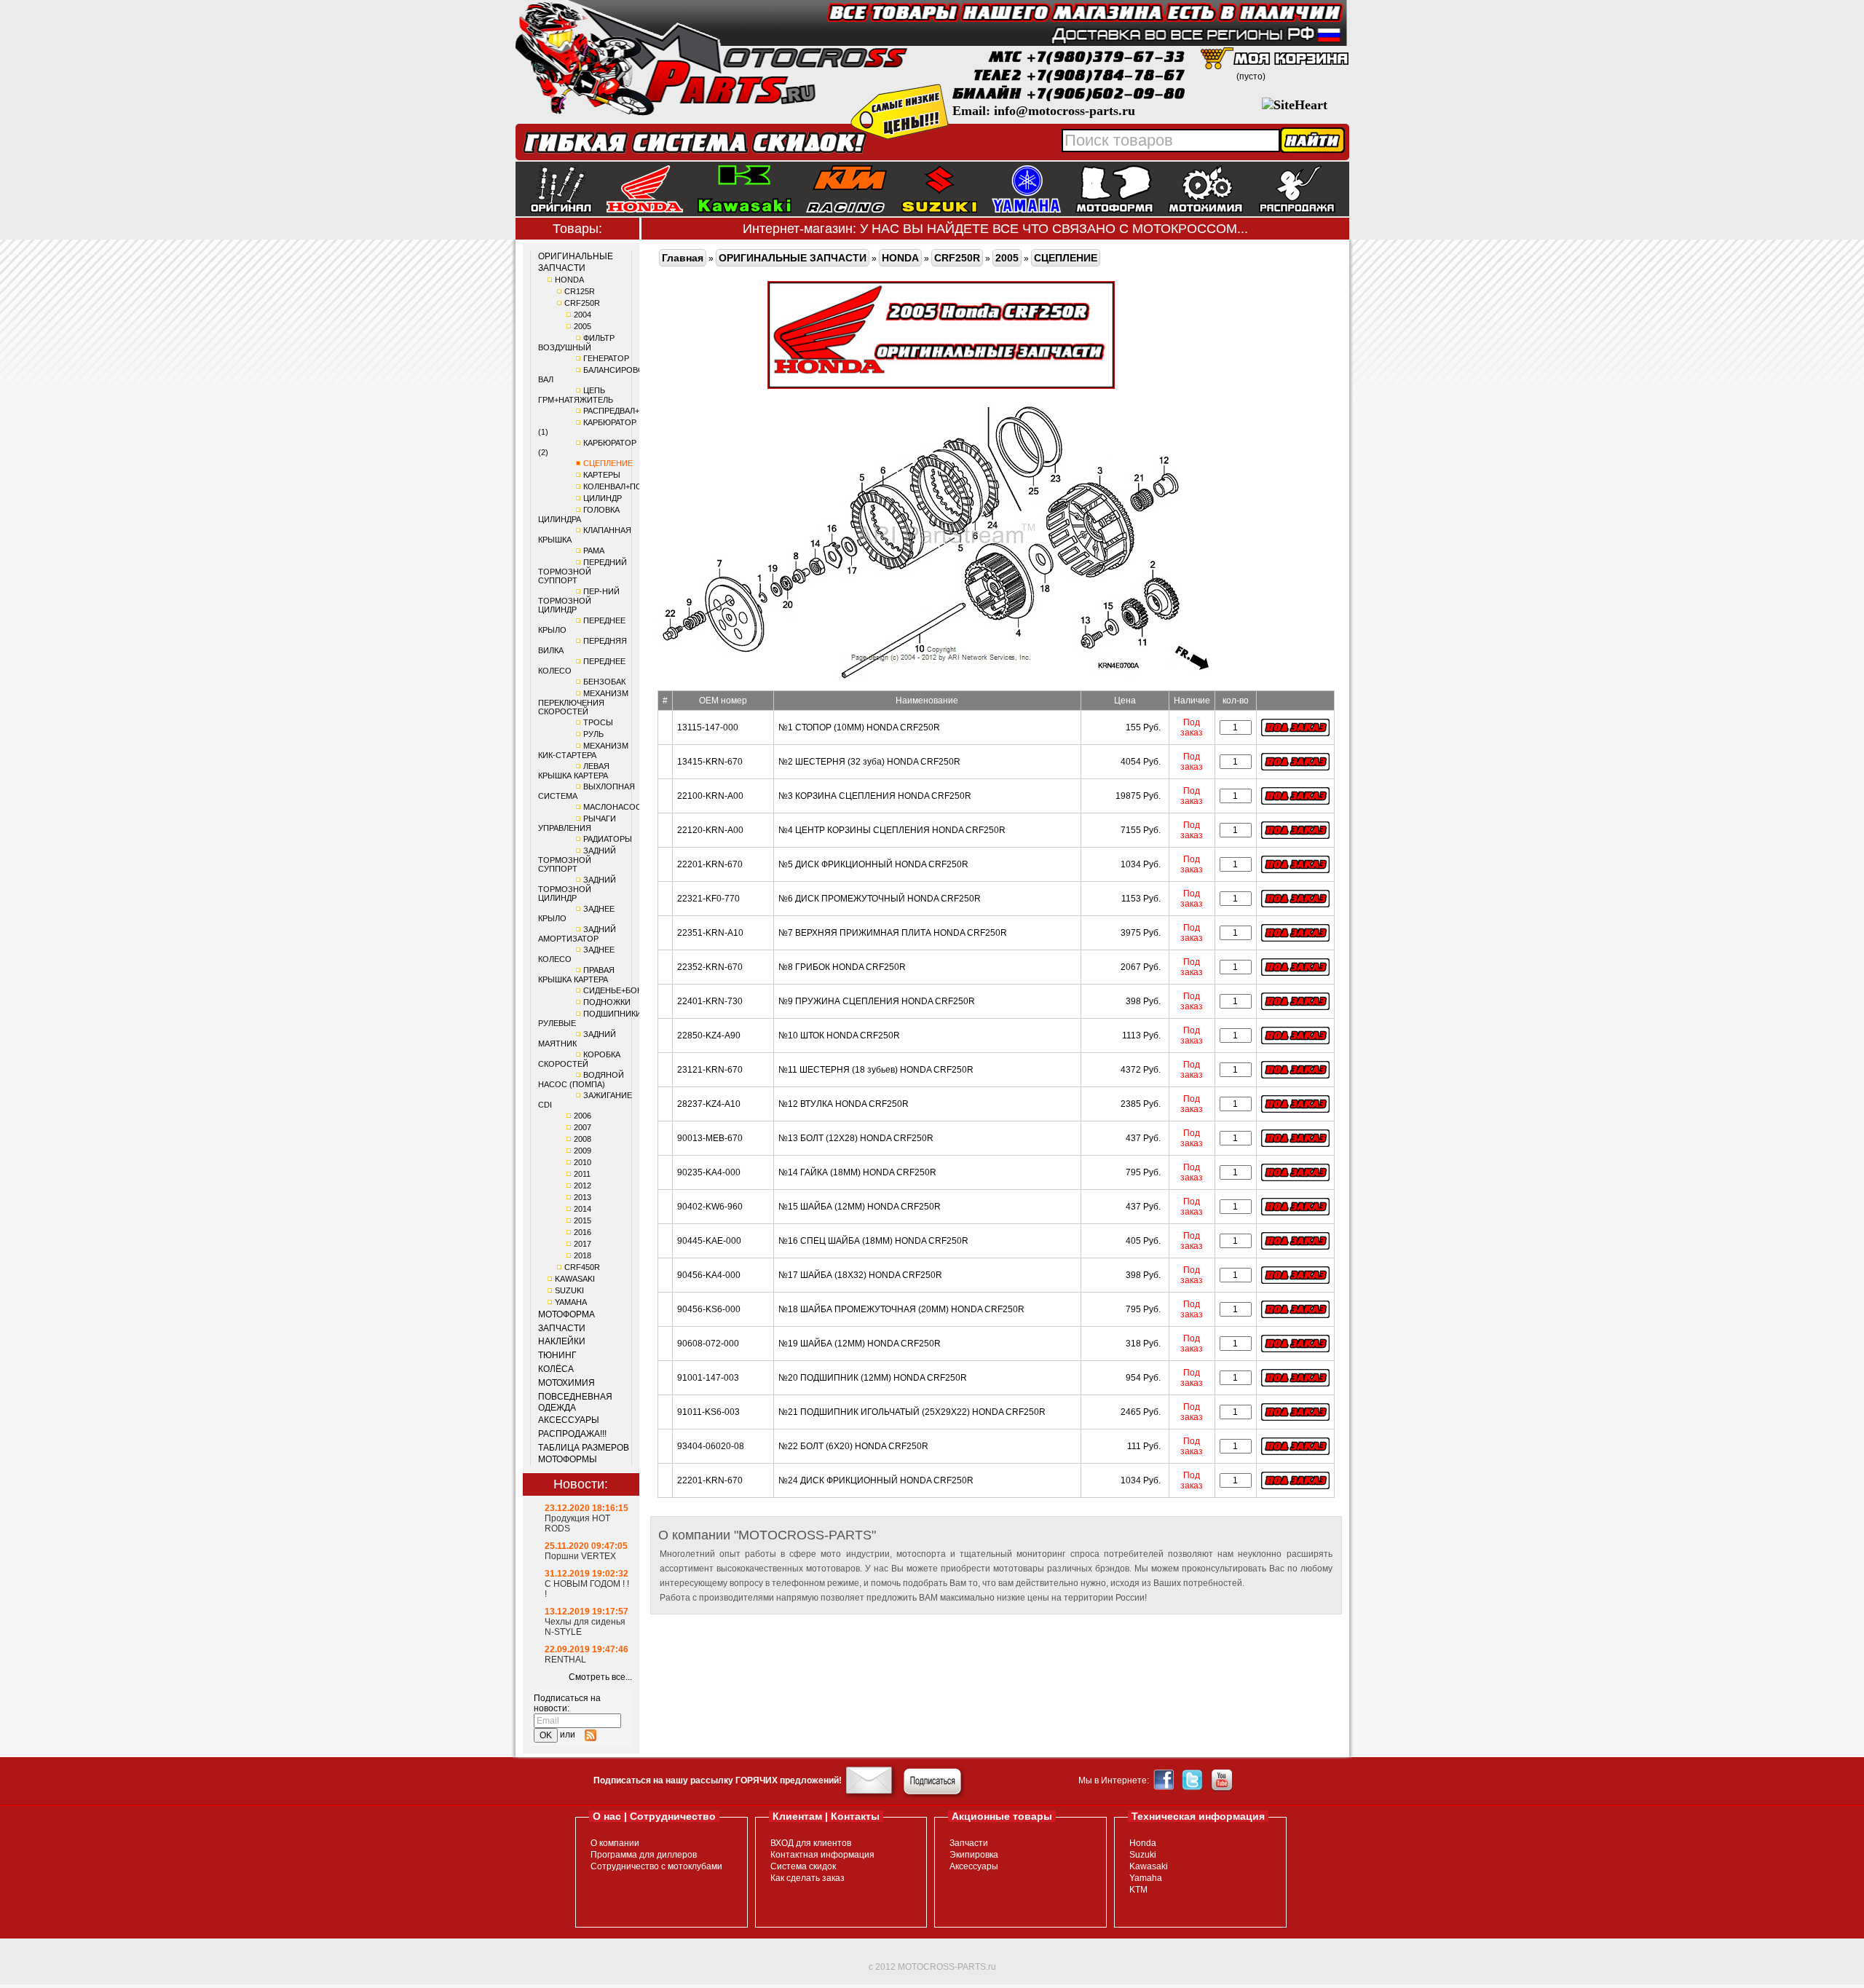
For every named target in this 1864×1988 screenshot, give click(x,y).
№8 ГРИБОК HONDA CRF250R (842, 967)
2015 (582, 1220)
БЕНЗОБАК (604, 682)
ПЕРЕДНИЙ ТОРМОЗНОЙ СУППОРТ (582, 571)
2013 (582, 1197)
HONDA (569, 280)
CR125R (580, 291)
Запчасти (969, 1843)
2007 (582, 1127)
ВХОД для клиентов (811, 1843)
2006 (582, 1116)
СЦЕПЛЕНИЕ (608, 463)
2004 (582, 315)
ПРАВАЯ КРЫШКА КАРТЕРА (576, 975)
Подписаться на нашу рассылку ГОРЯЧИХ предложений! (718, 1780)
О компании (615, 1843)
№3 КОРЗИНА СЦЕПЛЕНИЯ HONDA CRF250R (875, 796)
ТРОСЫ (598, 722)
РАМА (594, 551)
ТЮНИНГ (557, 1355)
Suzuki (1143, 1855)
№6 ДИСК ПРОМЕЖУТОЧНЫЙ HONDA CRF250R (880, 899)
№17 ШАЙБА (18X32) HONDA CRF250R (860, 1275)
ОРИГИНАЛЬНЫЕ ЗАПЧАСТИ (576, 262)
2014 (582, 1209)
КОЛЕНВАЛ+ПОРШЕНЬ (627, 486)
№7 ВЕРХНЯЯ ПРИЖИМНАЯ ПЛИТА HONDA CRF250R (893, 933)
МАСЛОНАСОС (612, 807)
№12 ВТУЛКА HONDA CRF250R (844, 1104)
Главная (683, 258)
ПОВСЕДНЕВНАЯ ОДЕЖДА (575, 1403)
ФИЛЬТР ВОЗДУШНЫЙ (576, 343)
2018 (582, 1255)
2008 (582, 1139)
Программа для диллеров (644, 1855)
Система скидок (803, 1866)
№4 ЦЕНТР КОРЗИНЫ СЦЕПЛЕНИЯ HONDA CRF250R (892, 830)
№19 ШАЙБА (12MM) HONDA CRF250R (860, 1344)
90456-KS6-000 (709, 1309)
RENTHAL (565, 1660)
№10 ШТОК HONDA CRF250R (839, 1036)
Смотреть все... (600, 1677)
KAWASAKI (575, 1279)
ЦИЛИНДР (603, 498)
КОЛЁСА (556, 1369)
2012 (582, 1186)
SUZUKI (569, 1290)
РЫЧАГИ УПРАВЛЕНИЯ (577, 823)
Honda (1143, 1843)
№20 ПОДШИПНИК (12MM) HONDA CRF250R (873, 1378)
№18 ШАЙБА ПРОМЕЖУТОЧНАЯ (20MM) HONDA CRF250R (901, 1309)
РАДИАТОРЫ (608, 839)
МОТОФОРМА (566, 1314)
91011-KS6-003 (708, 1412)
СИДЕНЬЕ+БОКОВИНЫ (628, 990)
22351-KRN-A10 (710, 933)
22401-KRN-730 (710, 1001)
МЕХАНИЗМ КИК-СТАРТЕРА (583, 750)
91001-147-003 (708, 1378)
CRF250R (582, 303)
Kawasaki (1149, 1866)
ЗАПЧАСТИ (562, 1328)
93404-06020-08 (711, 1446)
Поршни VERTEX (580, 1556)
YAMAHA (571, 1302)
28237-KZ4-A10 (709, 1104)
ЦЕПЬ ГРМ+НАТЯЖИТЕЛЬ (576, 395)
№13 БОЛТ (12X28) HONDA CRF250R (856, 1138)
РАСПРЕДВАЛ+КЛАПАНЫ (631, 411)
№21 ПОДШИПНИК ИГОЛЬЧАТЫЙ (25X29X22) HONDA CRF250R (912, 1412)
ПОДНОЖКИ (607, 1002)
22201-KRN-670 (710, 864)
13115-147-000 (708, 727)
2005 (582, 326)
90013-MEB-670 (710, 1138)
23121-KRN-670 (710, 1070)
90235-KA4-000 (709, 1172)
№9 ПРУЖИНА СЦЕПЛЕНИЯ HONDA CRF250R (877, 1001)
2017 (582, 1244)
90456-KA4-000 (709, 1275)
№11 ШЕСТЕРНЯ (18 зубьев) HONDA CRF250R (876, 1070)
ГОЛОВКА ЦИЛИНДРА (579, 514)
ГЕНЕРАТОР (606, 358)
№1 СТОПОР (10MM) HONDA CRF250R (859, 727)
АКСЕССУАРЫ (569, 1420)
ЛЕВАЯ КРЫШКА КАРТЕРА (574, 771)
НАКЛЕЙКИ (562, 1341)
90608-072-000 (708, 1344)
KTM (1138, 1890)
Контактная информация (822, 1855)
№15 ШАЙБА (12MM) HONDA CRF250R (860, 1207)
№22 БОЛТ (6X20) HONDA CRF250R (853, 1446)
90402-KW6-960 (710, 1207)
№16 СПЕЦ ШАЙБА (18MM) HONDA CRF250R (873, 1241)
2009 (582, 1151)
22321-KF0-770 (708, 899)
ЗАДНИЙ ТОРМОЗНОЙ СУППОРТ (577, 860)
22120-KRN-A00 (710, 830)
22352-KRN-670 (710, 967)
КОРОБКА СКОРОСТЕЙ (579, 1059)
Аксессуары (974, 1866)
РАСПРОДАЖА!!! (572, 1434)
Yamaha (1146, 1878)
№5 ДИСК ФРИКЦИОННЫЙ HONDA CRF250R (873, 864)
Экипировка (974, 1855)
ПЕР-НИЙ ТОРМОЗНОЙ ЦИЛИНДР (579, 600)
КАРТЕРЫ (602, 475)
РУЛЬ (593, 734)
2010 (582, 1162)
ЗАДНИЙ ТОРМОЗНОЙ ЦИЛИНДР (577, 889)
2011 (582, 1174)
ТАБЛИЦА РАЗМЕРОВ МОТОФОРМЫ (584, 1453)
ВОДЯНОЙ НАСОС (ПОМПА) (581, 1080)
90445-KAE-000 (709, 1241)
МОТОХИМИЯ (566, 1383)
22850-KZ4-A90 (709, 1036)
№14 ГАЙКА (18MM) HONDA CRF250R (857, 1172)
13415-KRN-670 (710, 762)
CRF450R (582, 1267)
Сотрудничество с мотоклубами (656, 1866)
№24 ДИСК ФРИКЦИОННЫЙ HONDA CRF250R (876, 1480)
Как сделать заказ (807, 1878)
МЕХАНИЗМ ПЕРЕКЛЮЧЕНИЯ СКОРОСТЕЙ (583, 702)
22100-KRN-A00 (710, 796)
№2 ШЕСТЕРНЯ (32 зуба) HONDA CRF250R (869, 762)
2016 (582, 1232)
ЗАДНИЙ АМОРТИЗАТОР (577, 934)
